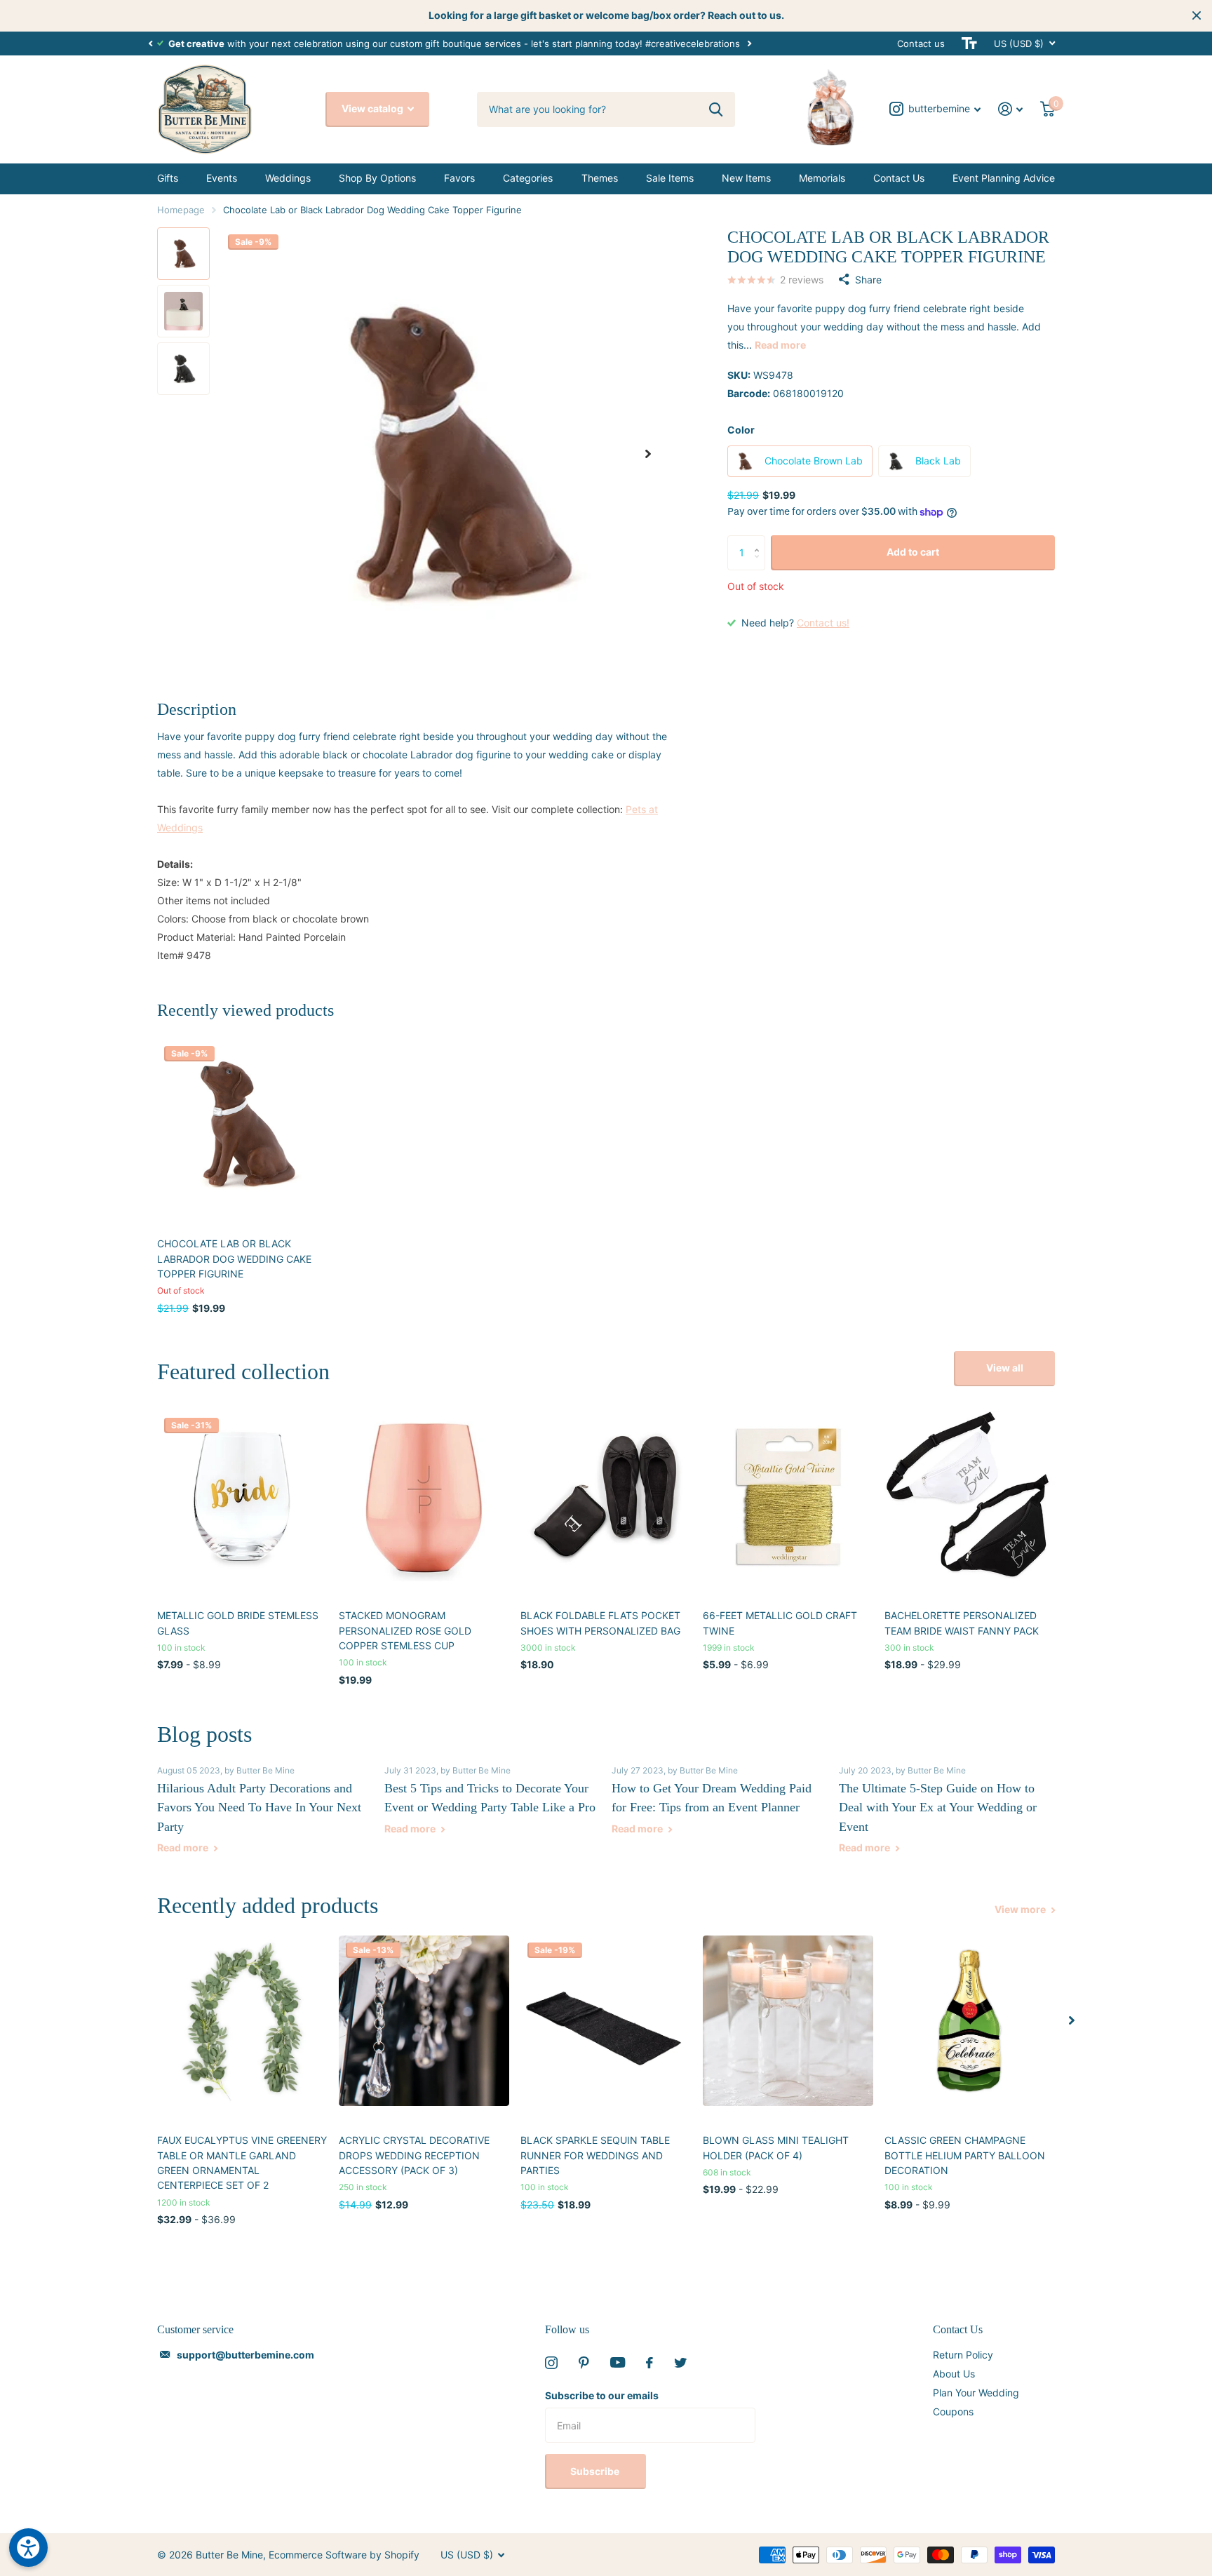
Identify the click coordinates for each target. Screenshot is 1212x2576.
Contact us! (823, 623)
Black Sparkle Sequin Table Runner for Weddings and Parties (595, 2155)
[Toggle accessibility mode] (969, 43)
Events (222, 178)
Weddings (288, 178)
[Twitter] (680, 2363)
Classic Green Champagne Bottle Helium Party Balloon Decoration (965, 2155)
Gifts (168, 178)
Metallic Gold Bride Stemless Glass (238, 1623)
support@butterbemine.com (245, 2355)
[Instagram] (551, 2363)
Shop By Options (377, 178)
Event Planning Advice (1004, 178)
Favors (459, 178)
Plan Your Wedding (976, 2393)
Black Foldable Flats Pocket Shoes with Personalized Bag (600, 1623)
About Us (954, 2374)
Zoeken (716, 109)
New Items (746, 178)
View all (1005, 1368)
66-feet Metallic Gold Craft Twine (780, 1623)
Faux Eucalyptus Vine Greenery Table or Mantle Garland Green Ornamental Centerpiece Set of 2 (242, 2162)
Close (1197, 15)
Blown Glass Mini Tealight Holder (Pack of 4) (776, 2147)
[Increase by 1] (760, 541)
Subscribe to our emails (602, 2395)
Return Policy (963, 2355)
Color (741, 430)
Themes (600, 178)
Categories (528, 178)
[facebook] (649, 2363)
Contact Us (899, 178)
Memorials (822, 178)
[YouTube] (618, 2362)
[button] (150, 43)
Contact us (921, 43)
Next (749, 43)
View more (1021, 1909)
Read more (780, 345)
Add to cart (913, 552)
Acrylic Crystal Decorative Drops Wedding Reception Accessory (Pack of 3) (414, 2155)
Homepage (181, 210)
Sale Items (670, 178)
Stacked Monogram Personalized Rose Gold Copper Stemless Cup (405, 1630)
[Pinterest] (584, 2363)
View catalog (373, 108)
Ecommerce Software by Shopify (344, 2555)
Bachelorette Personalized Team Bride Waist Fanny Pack (962, 1623)
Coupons (953, 2411)
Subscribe (596, 2471)
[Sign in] (1011, 109)
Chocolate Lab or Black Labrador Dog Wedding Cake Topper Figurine (234, 1259)
